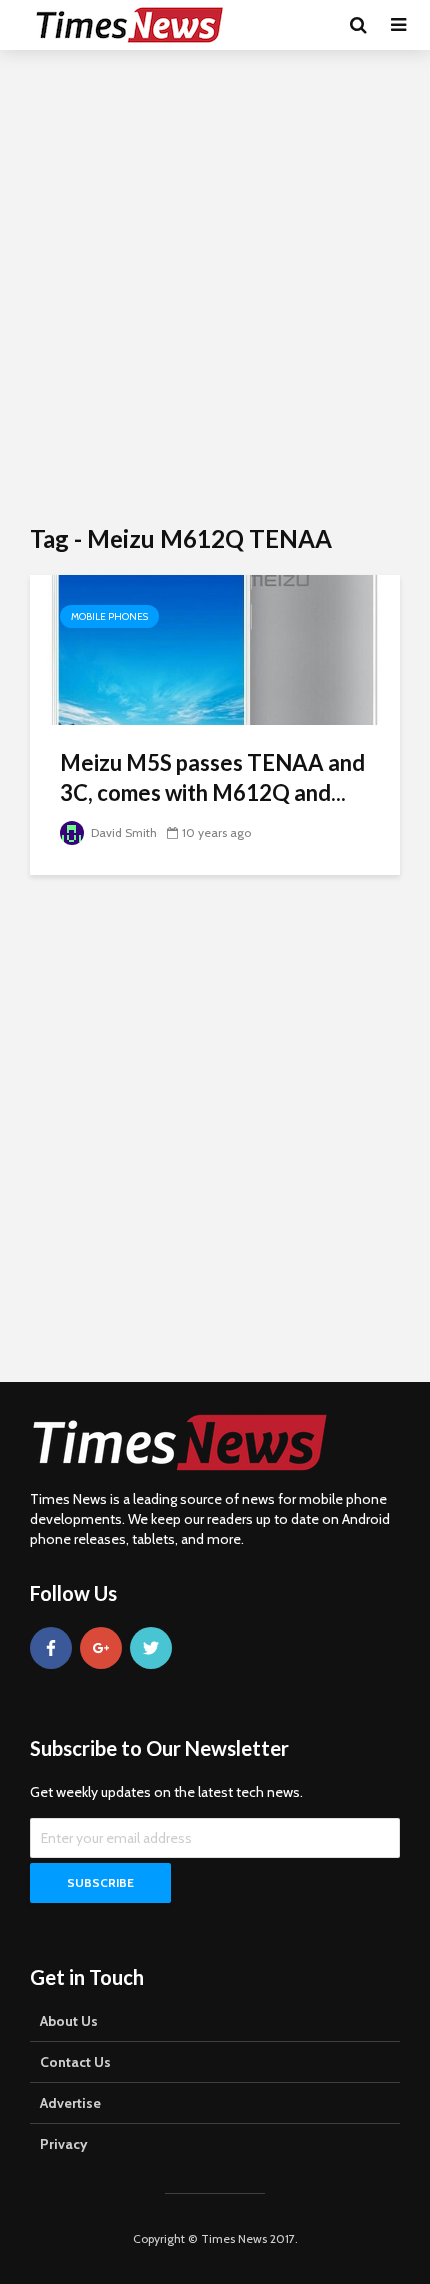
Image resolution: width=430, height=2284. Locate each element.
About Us (69, 2021)
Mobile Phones (109, 616)
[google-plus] (101, 1648)
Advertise (70, 2103)
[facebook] (51, 1648)
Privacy (64, 2144)
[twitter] (151, 1648)
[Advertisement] (215, 285)
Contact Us (75, 2062)
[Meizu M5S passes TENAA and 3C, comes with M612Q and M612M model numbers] (215, 648)
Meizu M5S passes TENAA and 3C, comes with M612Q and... (212, 777)
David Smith (122, 832)
